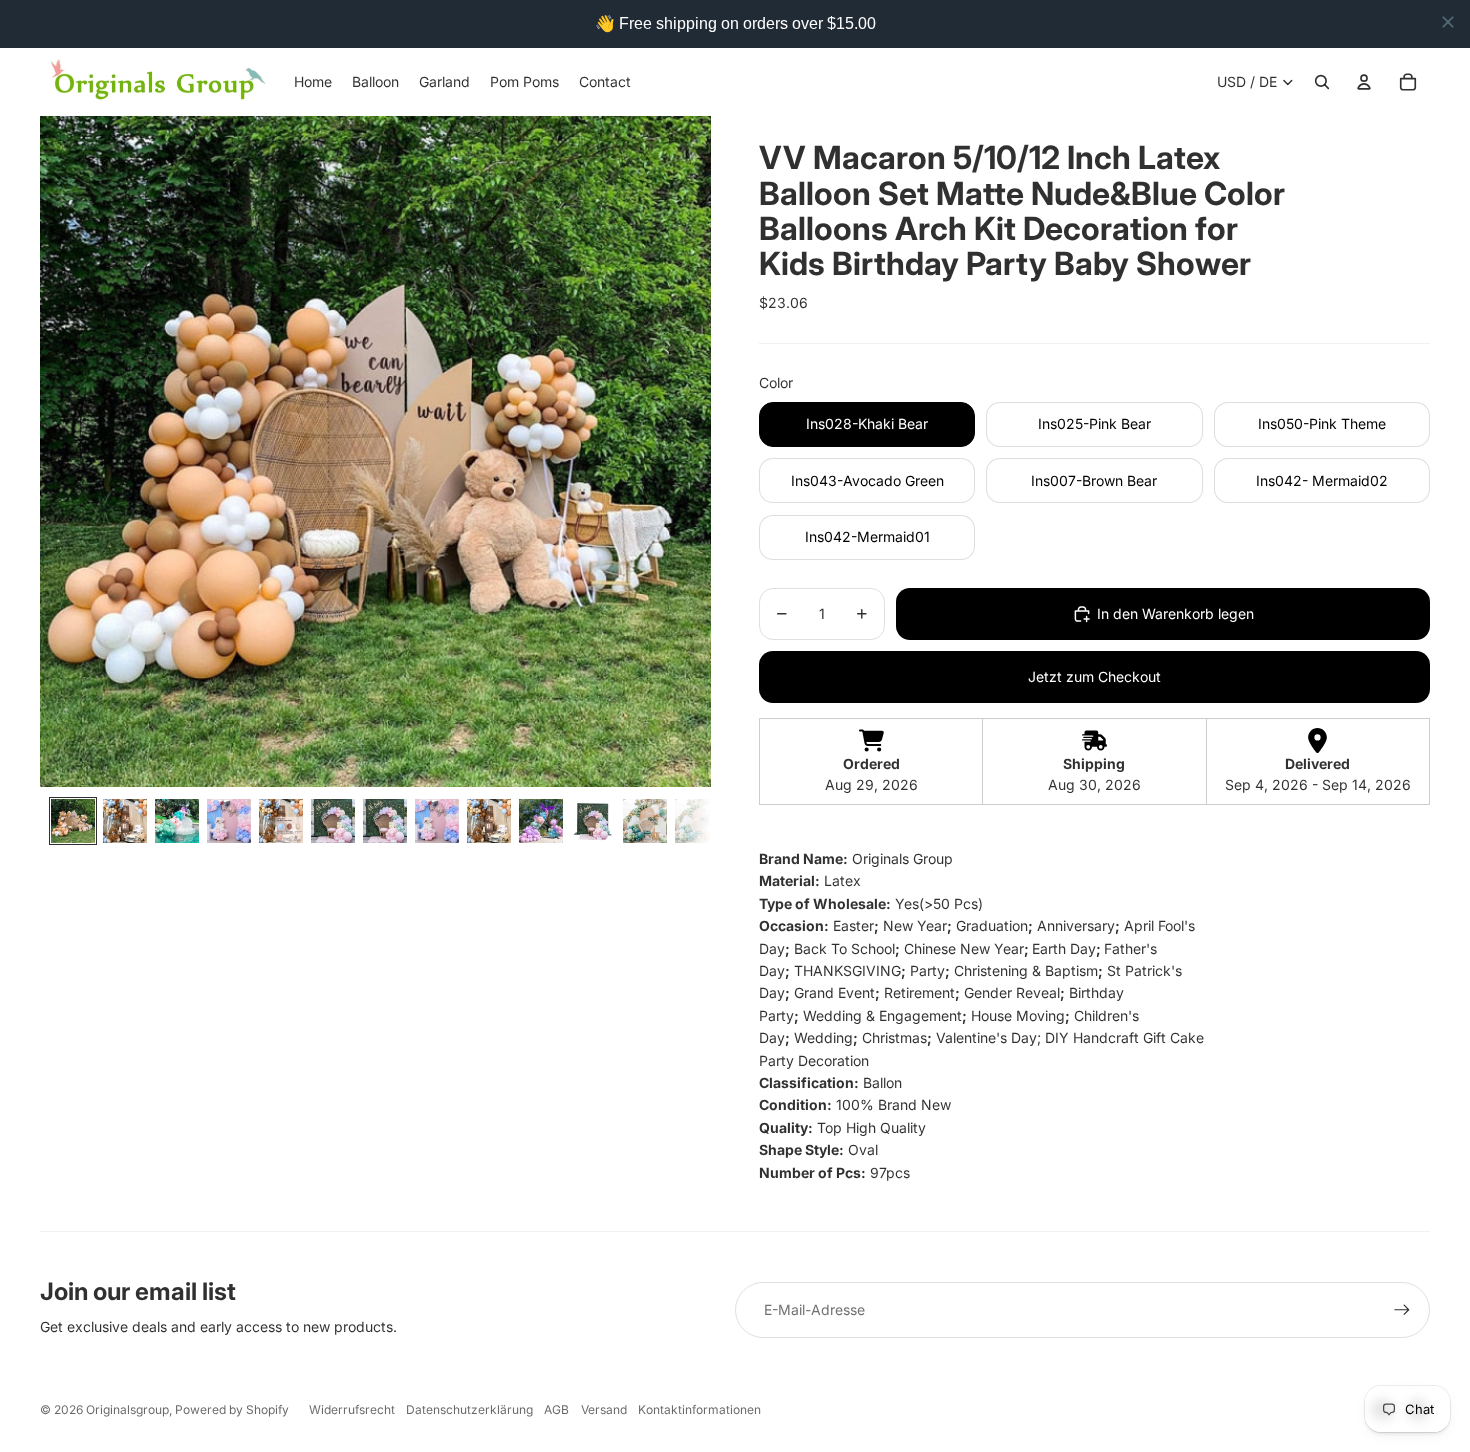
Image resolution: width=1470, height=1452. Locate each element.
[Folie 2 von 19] (125, 821)
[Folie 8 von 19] (437, 821)
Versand (604, 1409)
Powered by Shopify (232, 1409)
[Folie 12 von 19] (645, 821)
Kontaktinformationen (699, 1409)
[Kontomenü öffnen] (1364, 82)
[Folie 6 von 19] (333, 821)
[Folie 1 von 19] (73, 821)
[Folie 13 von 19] (697, 821)
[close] (1448, 22)
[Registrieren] (1402, 1310)
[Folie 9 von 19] (489, 821)
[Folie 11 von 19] (593, 821)
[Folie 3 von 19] (177, 821)
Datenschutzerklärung (469, 1409)
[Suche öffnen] (1322, 82)
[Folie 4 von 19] (229, 821)
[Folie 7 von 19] (385, 821)
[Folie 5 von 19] (281, 821)
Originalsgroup (127, 1409)
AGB (556, 1409)
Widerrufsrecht (352, 1409)
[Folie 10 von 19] (541, 821)
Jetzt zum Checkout (1094, 676)
